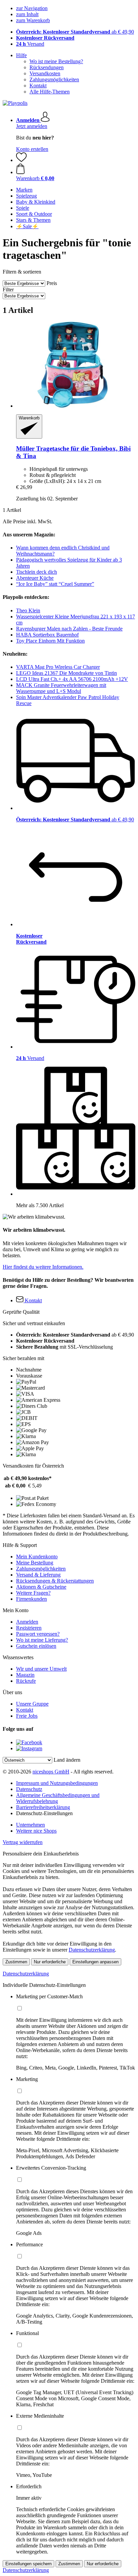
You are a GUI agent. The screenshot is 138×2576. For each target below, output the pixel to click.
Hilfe (21, 55)
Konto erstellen (32, 149)
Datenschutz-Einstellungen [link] (44, 1813)
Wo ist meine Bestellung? (56, 61)
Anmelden (27, 1622)
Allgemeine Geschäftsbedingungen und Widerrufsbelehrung (58, 1798)
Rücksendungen (47, 67)
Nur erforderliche (50, 1962)
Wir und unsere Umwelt (41, 1669)
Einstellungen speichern (28, 2564)
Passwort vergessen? (38, 1634)
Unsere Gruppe (32, 1704)
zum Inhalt (27, 14)
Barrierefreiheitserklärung (43, 1807)
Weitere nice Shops (36, 1831)
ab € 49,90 (75, 32)
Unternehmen (30, 1825)
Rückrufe (26, 1681)
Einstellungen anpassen (95, 1962)
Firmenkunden (31, 1599)
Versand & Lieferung (38, 1575)
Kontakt (38, 86)
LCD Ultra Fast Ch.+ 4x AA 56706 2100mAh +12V (72, 679)
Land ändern (67, 1760)
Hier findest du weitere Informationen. (43, 1267)
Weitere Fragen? (33, 1593)
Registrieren (29, 1628)
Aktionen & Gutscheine (41, 1587)
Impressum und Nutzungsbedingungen (57, 1783)
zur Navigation (32, 8)
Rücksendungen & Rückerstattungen (55, 1581)
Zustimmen (16, 1962)
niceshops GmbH (51, 1772)
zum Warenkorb (33, 20)
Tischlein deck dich (37, 572)
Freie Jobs (27, 1716)
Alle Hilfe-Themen (50, 92)
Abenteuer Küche (35, 578)
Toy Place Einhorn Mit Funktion (50, 641)
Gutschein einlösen (36, 1646)
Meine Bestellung (35, 1563)
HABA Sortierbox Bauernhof (47, 635)
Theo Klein (28, 610)
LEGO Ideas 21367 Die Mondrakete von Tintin (66, 673)
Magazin (25, 1675)
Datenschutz (29, 1789)
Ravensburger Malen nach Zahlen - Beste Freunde (69, 629)
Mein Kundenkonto (37, 1557)
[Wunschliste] (21, 160)
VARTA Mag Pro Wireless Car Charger (58, 667)
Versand (30, 44)
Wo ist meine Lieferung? (42, 1640)
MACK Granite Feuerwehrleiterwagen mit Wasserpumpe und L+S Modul (61, 688)
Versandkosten (45, 73)
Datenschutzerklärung (92, 1950)
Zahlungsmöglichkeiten (54, 79)
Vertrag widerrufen (23, 1842)
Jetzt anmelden (32, 126)
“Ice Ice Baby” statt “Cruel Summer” (55, 584)
